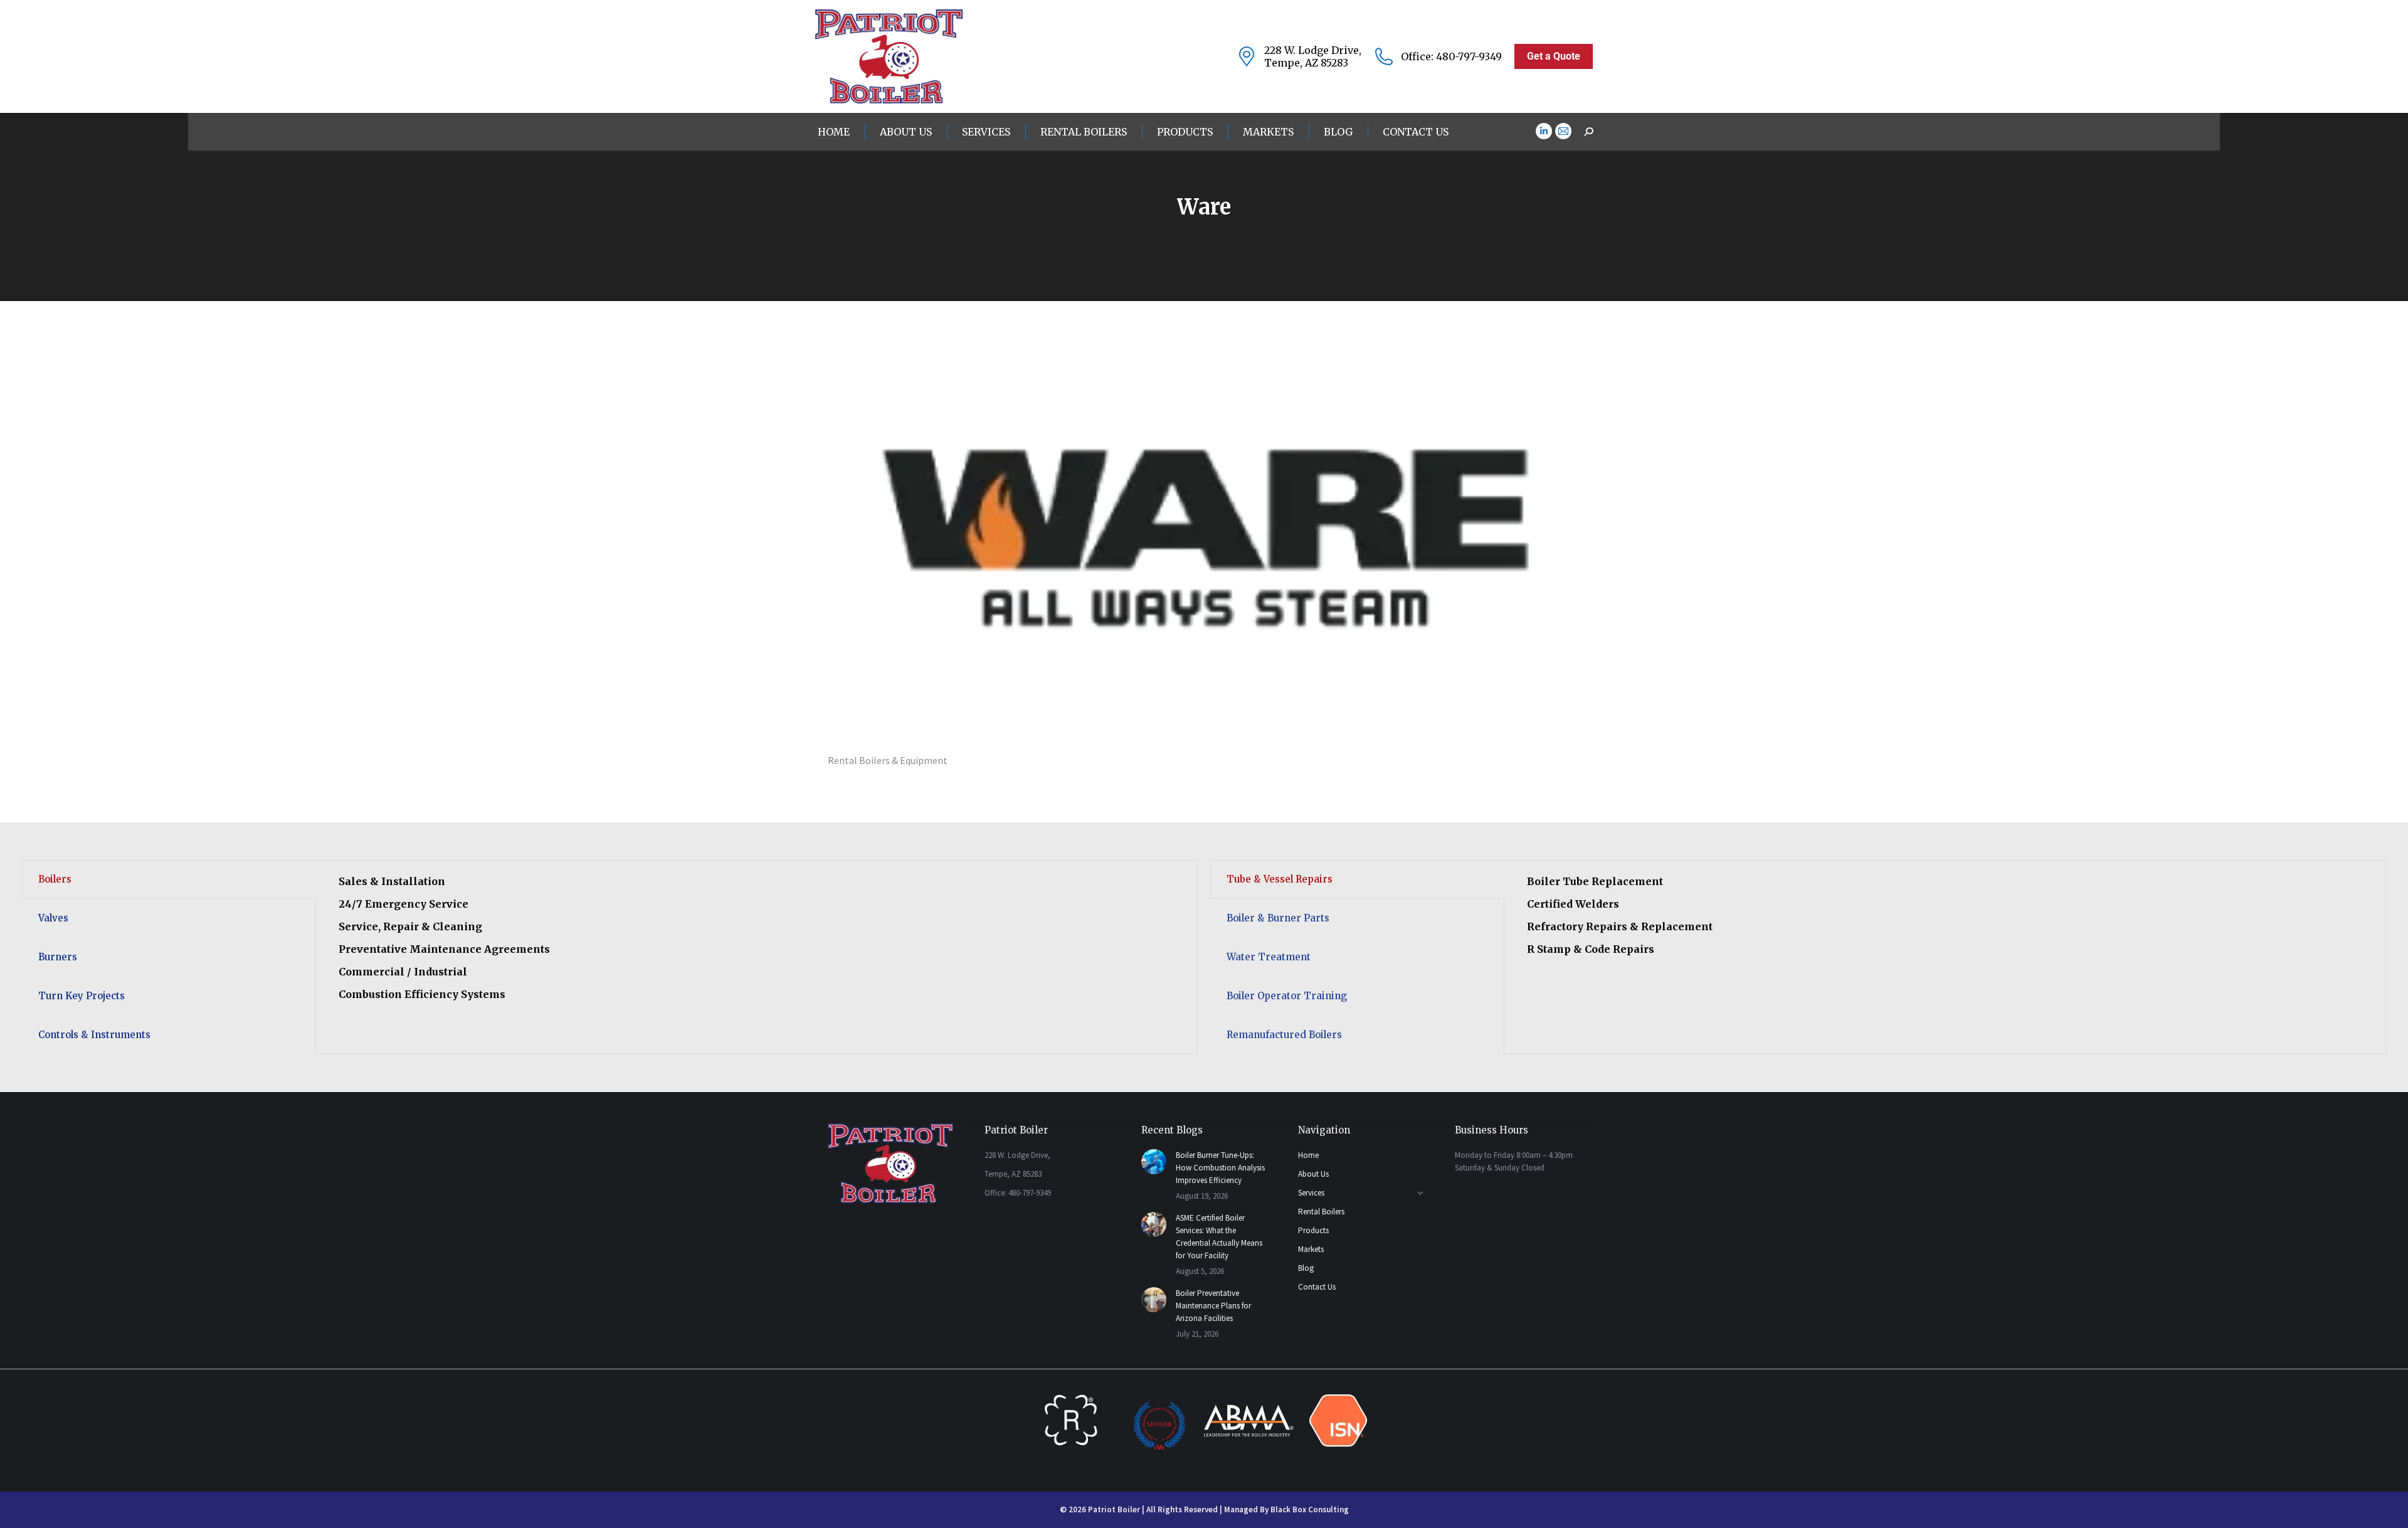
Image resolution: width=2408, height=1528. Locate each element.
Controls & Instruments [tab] (94, 1035)
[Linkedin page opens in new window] (1544, 131)
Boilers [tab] (55, 879)
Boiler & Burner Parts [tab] (1278, 918)
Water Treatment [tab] (1269, 957)
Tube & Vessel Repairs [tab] (1280, 879)
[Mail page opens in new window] (1563, 131)
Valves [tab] (53, 918)
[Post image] (1154, 1162)
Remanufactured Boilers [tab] (1284, 1035)
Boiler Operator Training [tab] (1287, 996)
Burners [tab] (58, 957)
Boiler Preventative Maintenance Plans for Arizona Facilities (1213, 1306)
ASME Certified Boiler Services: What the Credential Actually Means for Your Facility (1219, 1237)
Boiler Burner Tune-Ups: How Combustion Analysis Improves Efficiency (1220, 1168)
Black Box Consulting (1310, 1509)
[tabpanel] (757, 946)
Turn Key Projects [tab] (82, 996)
